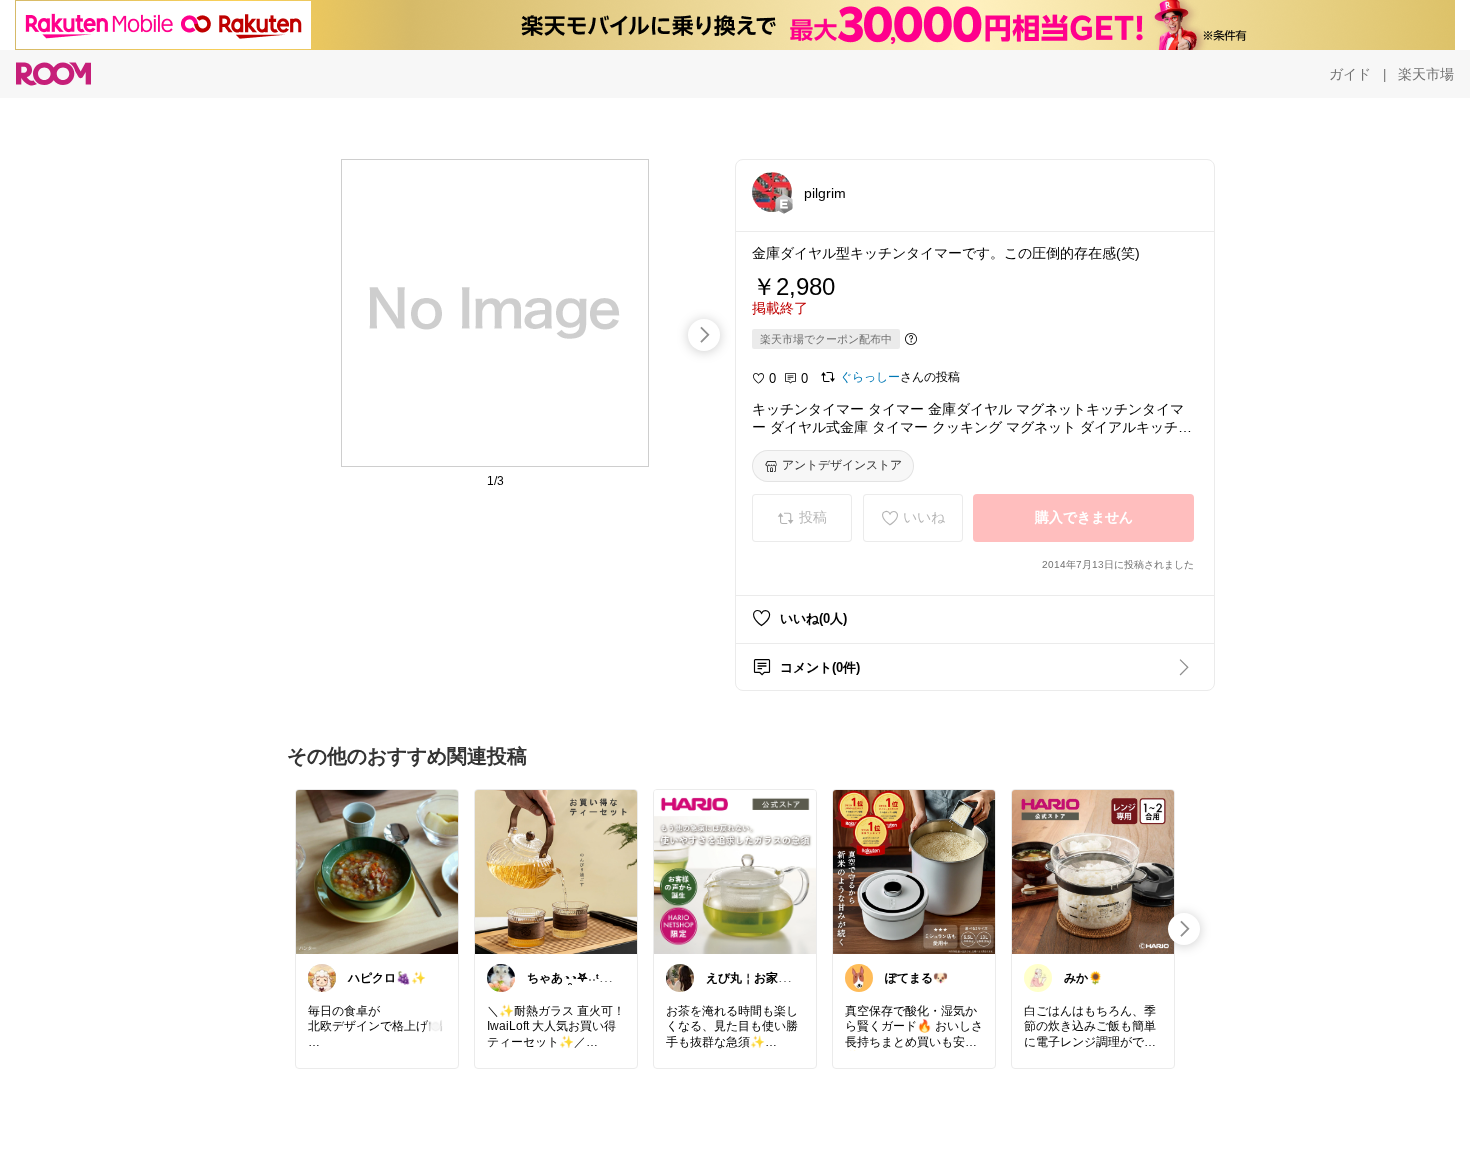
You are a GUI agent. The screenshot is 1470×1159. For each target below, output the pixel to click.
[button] (772, 192)
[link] (377, 871)
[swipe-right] (704, 335)
